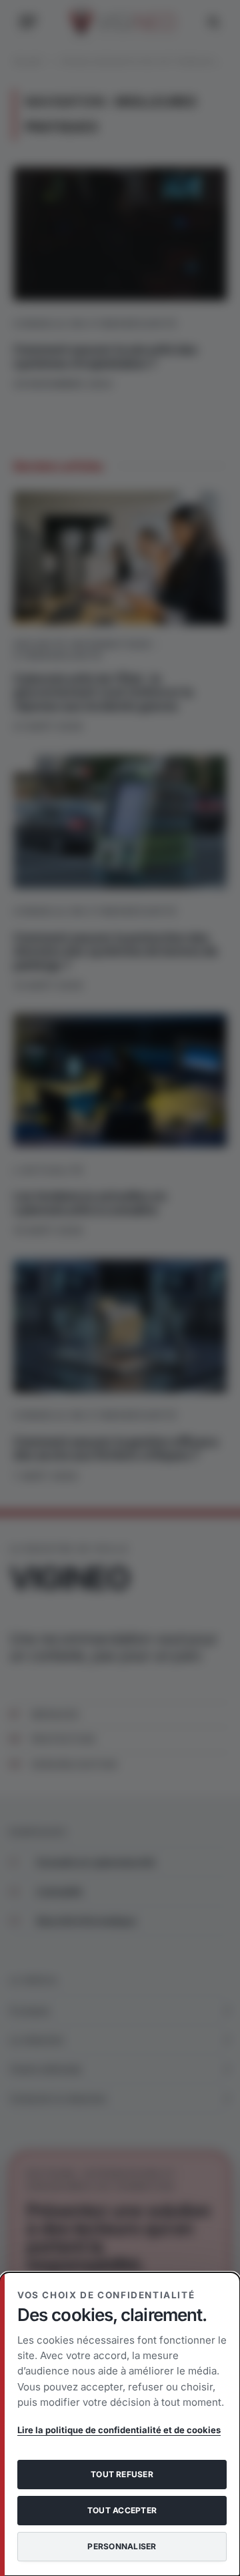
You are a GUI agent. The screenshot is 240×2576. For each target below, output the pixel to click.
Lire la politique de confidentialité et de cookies (119, 2430)
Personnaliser (122, 2546)
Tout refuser (122, 2474)
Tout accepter (122, 2510)
